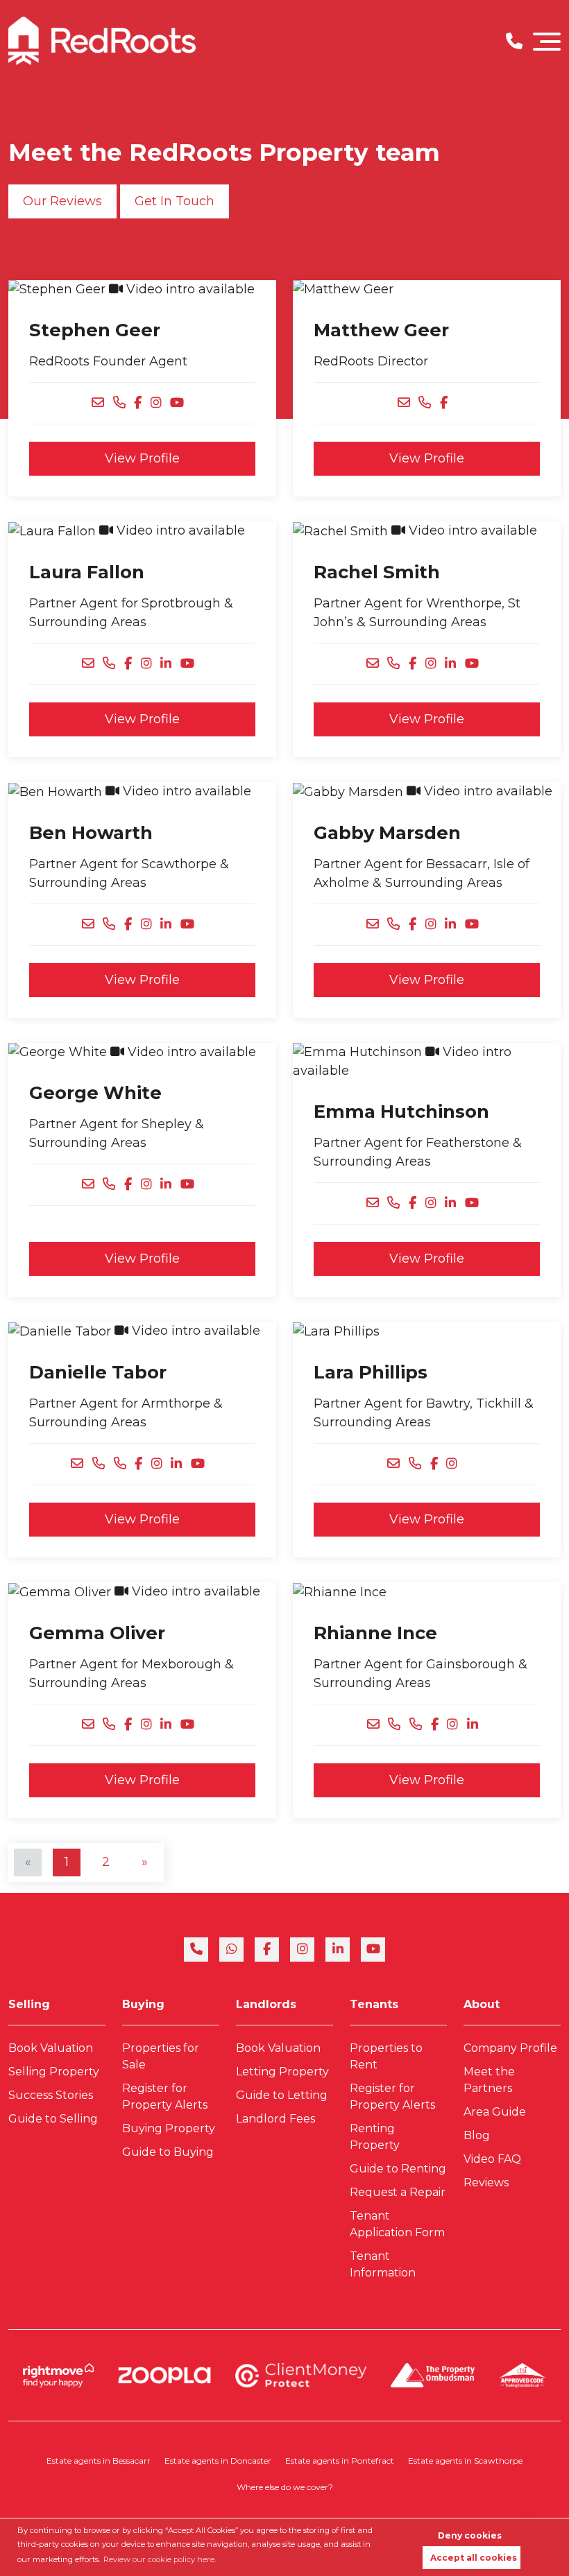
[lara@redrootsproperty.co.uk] (398, 1464)
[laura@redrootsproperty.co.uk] (93, 664)
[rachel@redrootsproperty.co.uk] (377, 664)
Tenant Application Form (397, 2224)
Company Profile (510, 2048)
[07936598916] (398, 664)
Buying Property (169, 2128)
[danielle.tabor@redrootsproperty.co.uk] (82, 1464)
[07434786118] (398, 1203)
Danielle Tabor (98, 1372)
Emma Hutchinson (401, 1111)
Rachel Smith (377, 572)
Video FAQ (492, 2159)
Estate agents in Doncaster (218, 2461)
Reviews (486, 2182)
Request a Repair (398, 2192)
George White (95, 1092)
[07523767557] (399, 1725)
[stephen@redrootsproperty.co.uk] (102, 403)
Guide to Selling (53, 2119)
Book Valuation (51, 2048)
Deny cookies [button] (470, 2535)
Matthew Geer (381, 330)
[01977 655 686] (124, 403)
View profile (142, 458)
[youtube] (373, 1950)
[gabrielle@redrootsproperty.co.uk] (377, 925)
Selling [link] (29, 2004)
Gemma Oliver (97, 1633)
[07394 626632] (113, 1185)
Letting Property (282, 2072)
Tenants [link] (374, 2004)
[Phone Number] (514, 41)
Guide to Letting (282, 2095)
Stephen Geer (95, 330)
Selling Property (54, 2072)
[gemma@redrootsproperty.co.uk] (93, 1725)
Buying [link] (143, 2004)
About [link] (482, 2004)
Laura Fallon (87, 572)
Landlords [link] (266, 2004)
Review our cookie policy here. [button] (160, 2559)
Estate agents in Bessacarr (99, 2461)
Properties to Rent (386, 2056)
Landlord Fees (275, 2119)
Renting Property (375, 2137)
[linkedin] (338, 1950)
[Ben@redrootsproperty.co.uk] (93, 925)
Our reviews (62, 201)
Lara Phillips (371, 1372)
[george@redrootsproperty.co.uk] (93, 1185)
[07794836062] (398, 925)
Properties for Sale (161, 2056)
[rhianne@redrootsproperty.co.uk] (378, 1725)
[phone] (196, 1950)
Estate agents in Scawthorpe (465, 2461)
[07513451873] (103, 1464)
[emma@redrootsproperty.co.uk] (377, 1203)
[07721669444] (113, 1725)
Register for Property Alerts (165, 2097)
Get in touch (175, 201)
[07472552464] (113, 664)
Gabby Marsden (387, 832)
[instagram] (302, 1950)
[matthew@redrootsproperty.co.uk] (408, 403)
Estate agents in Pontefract (340, 2461)
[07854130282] (113, 925)
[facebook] (267, 1950)
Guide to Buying (168, 2152)
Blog (477, 2135)
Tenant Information (383, 2264)
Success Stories (51, 2095)
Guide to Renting (398, 2169)
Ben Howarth (91, 832)
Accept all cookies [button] (474, 2558)
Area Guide (495, 2112)
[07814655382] (419, 1464)
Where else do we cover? (285, 2487)
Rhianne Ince (375, 1633)
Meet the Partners (489, 2080)
